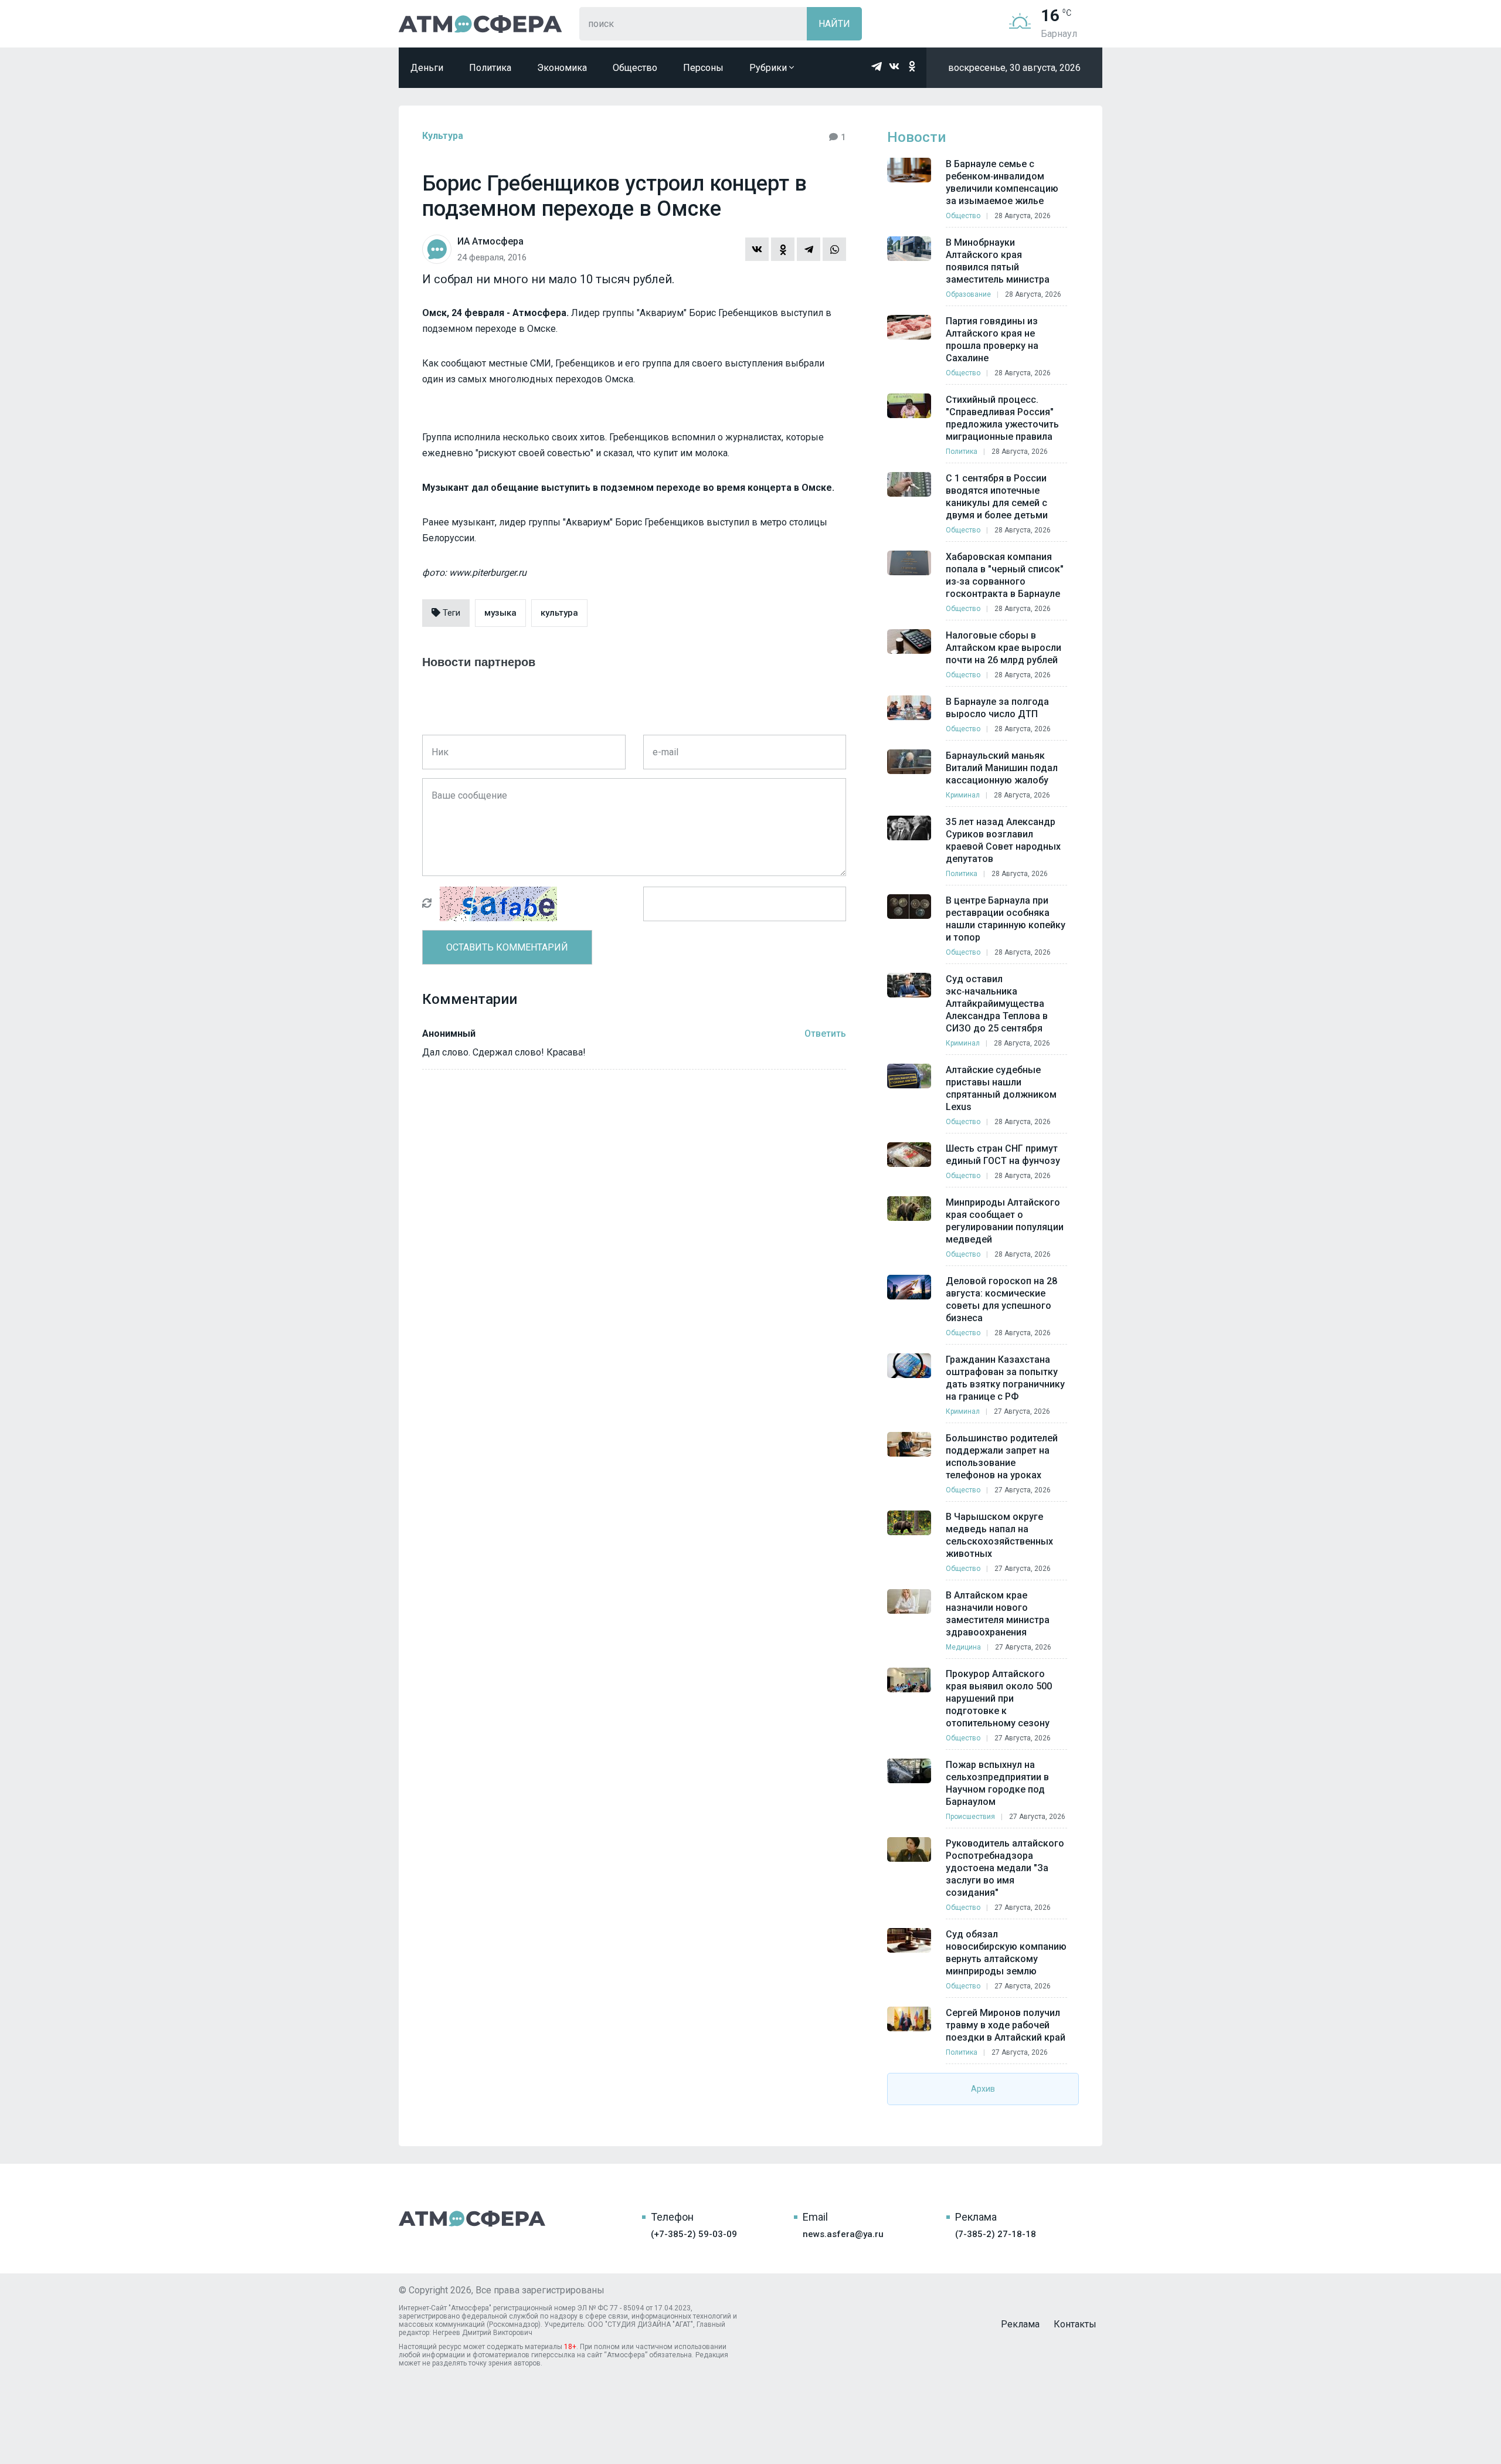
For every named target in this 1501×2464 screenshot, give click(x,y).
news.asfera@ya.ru (843, 2234)
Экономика (562, 68)
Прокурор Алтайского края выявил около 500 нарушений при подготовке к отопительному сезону (999, 1698)
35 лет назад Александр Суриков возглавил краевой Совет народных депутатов (1003, 840)
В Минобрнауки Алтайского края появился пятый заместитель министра (998, 261)
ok (912, 66)
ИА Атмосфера (480, 24)
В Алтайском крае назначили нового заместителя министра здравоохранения (998, 1614)
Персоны (703, 68)
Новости (916, 137)
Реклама (1020, 2324)
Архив (983, 2089)
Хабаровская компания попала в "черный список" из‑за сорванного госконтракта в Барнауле (1005, 575)
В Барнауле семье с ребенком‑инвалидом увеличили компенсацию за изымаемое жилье (1002, 182)
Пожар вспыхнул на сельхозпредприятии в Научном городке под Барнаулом (997, 1783)
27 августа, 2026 (1022, 1411)
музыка (500, 613)
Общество (635, 68)
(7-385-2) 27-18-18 (996, 2234)
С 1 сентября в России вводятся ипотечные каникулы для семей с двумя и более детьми (997, 497)
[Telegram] (809, 249)
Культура (443, 136)
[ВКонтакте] (757, 249)
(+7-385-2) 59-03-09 (694, 2234)
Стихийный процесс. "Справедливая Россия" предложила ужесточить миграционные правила (1002, 418)
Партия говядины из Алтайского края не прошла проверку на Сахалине (992, 340)
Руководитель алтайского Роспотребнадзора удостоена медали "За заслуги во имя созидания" (1005, 1868)
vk (894, 66)
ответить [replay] (825, 1034)
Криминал (963, 795)
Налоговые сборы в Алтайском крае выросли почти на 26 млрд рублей (1004, 648)
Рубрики (769, 68)
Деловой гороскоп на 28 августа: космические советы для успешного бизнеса (1001, 1299)
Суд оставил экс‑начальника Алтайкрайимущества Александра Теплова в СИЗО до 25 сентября (997, 1004)
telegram (877, 66)
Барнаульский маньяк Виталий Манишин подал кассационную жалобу (1002, 768)
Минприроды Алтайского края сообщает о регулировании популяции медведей (1005, 1221)
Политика (490, 68)
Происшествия (970, 1817)
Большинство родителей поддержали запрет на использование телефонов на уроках (1002, 1457)
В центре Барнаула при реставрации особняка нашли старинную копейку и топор (1006, 919)
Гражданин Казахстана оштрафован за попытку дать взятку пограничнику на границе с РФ (1005, 1378)
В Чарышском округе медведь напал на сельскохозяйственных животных (999, 1535)
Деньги (427, 68)
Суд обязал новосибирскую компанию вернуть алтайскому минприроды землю (1006, 1953)
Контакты (1075, 2324)
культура (559, 613)
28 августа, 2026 (1023, 216)
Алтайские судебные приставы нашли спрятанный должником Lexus (1001, 1088)
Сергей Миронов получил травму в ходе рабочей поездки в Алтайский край (1006, 2025)
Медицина (963, 1647)
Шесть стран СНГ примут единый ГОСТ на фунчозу (1003, 1155)
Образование (968, 294)
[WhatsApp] (834, 249)
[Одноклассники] (783, 249)
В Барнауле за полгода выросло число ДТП (997, 708)
